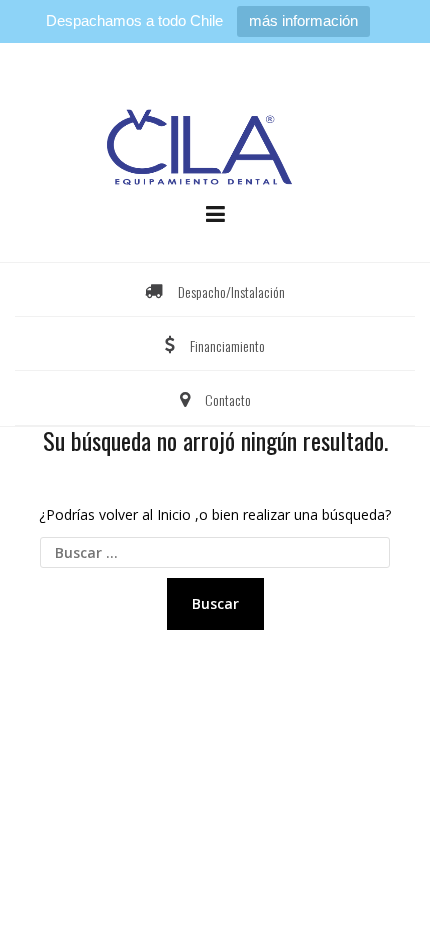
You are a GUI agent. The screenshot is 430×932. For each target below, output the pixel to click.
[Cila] (215, 136)
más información (303, 20)
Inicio (174, 514)
